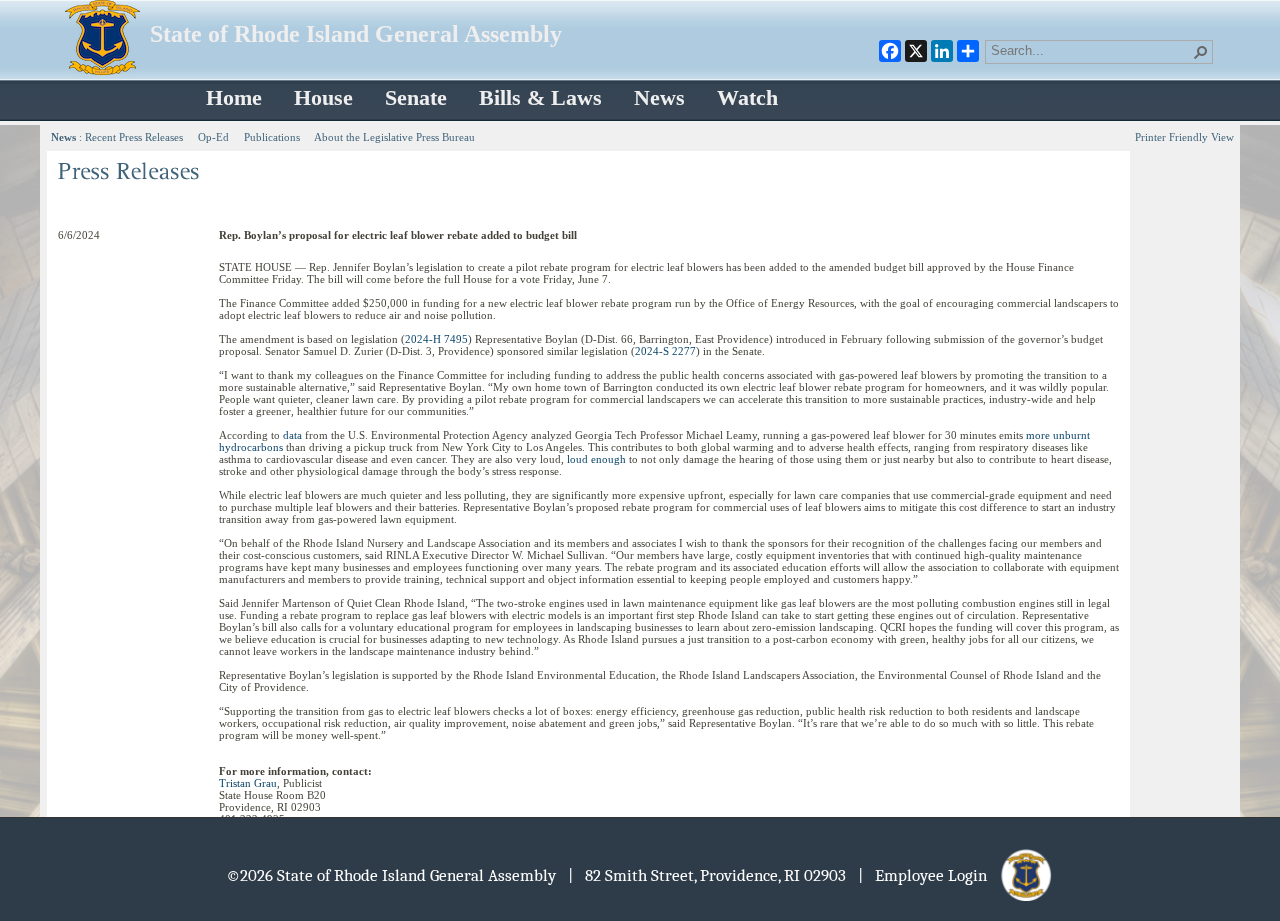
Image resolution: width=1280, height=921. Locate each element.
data (292, 435)
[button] (1201, 52)
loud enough (596, 459)
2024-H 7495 (436, 339)
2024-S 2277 (665, 351)
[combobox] (1091, 50)
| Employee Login (928, 875)
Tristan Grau (248, 783)
